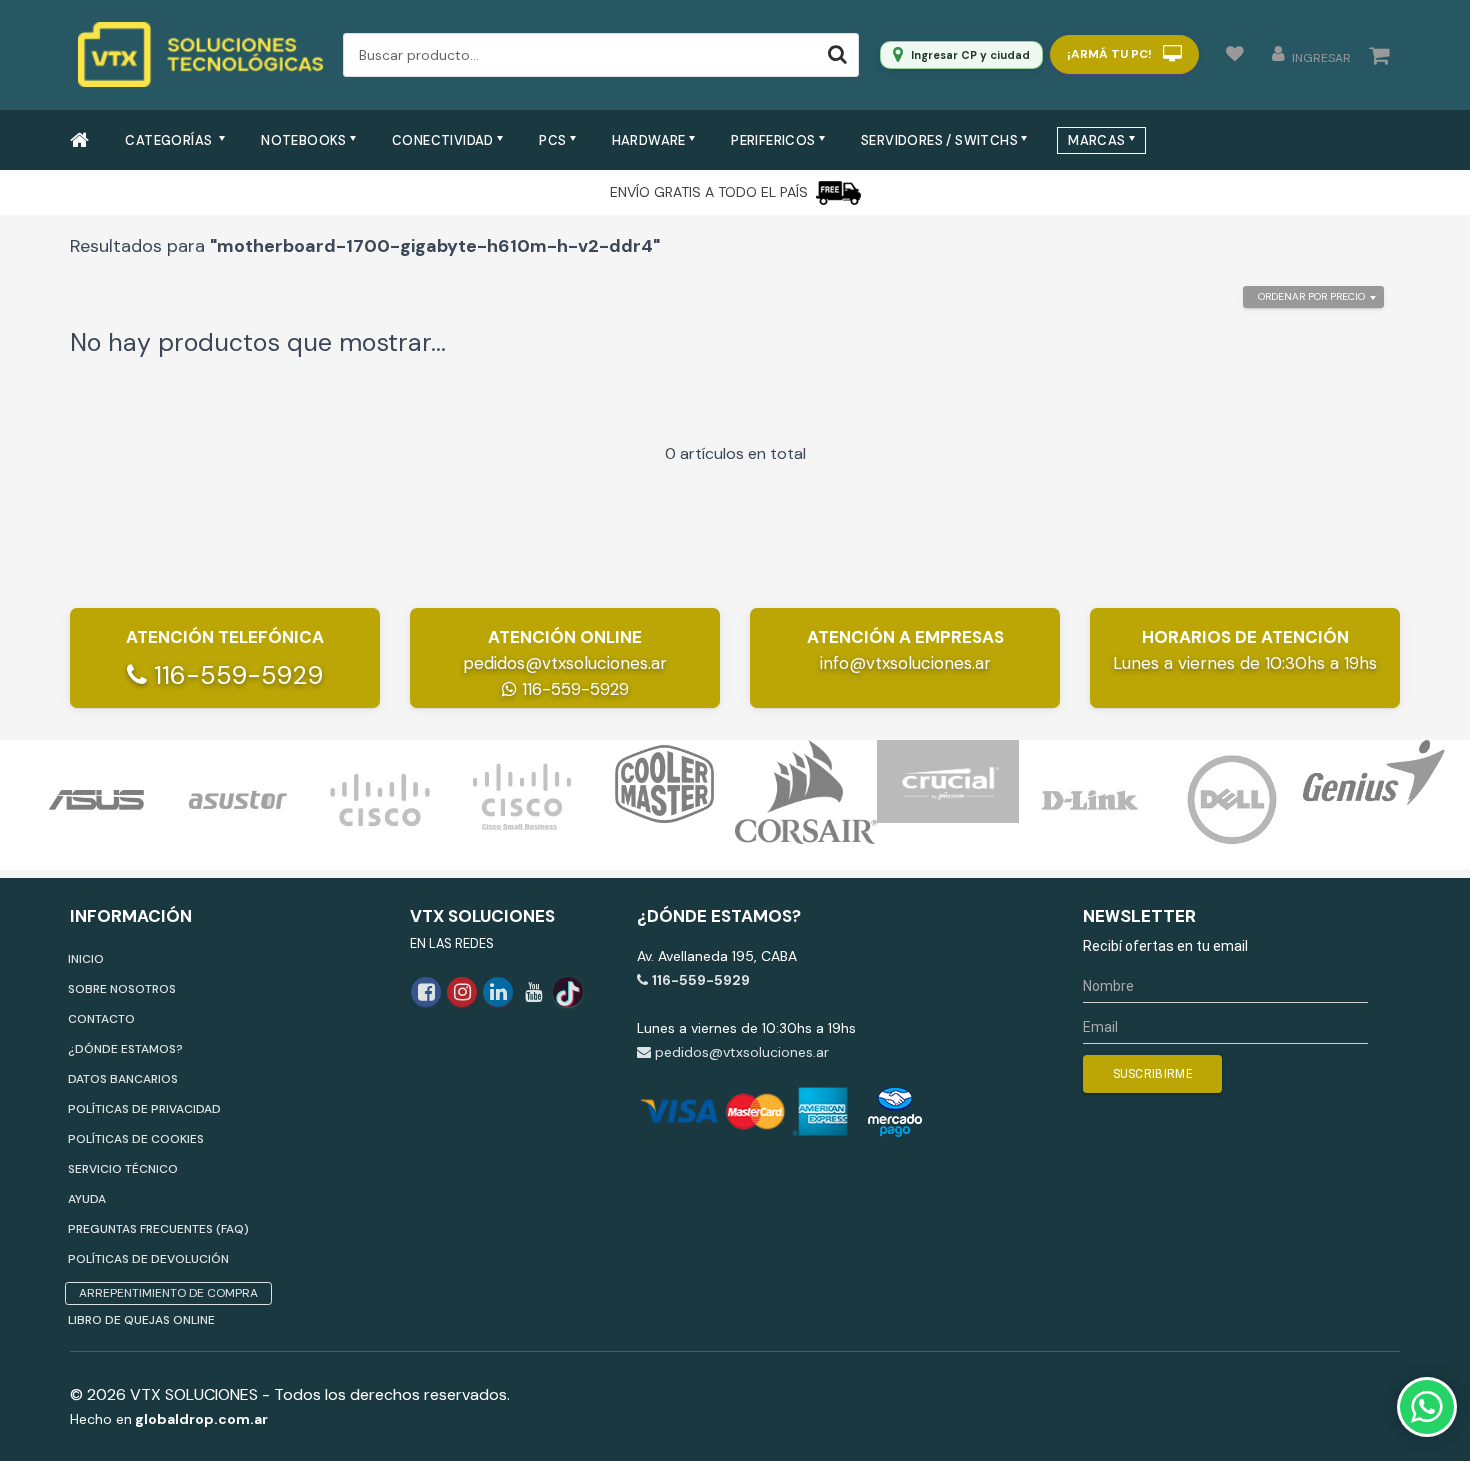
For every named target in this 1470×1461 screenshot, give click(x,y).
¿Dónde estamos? (125, 1049)
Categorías (170, 140)
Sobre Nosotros (122, 989)
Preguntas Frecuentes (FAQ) (158, 1229)
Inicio (86, 959)
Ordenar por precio (1311, 296)
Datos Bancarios (123, 1079)
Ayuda (87, 1199)
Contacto (101, 1019)
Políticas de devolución (148, 1259)
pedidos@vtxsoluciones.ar (565, 663)
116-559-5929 (235, 675)
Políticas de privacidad (144, 1109)
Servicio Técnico (123, 1169)
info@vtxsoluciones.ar (905, 663)
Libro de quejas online (141, 1320)
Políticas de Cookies (136, 1139)
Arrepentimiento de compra (168, 1293)
